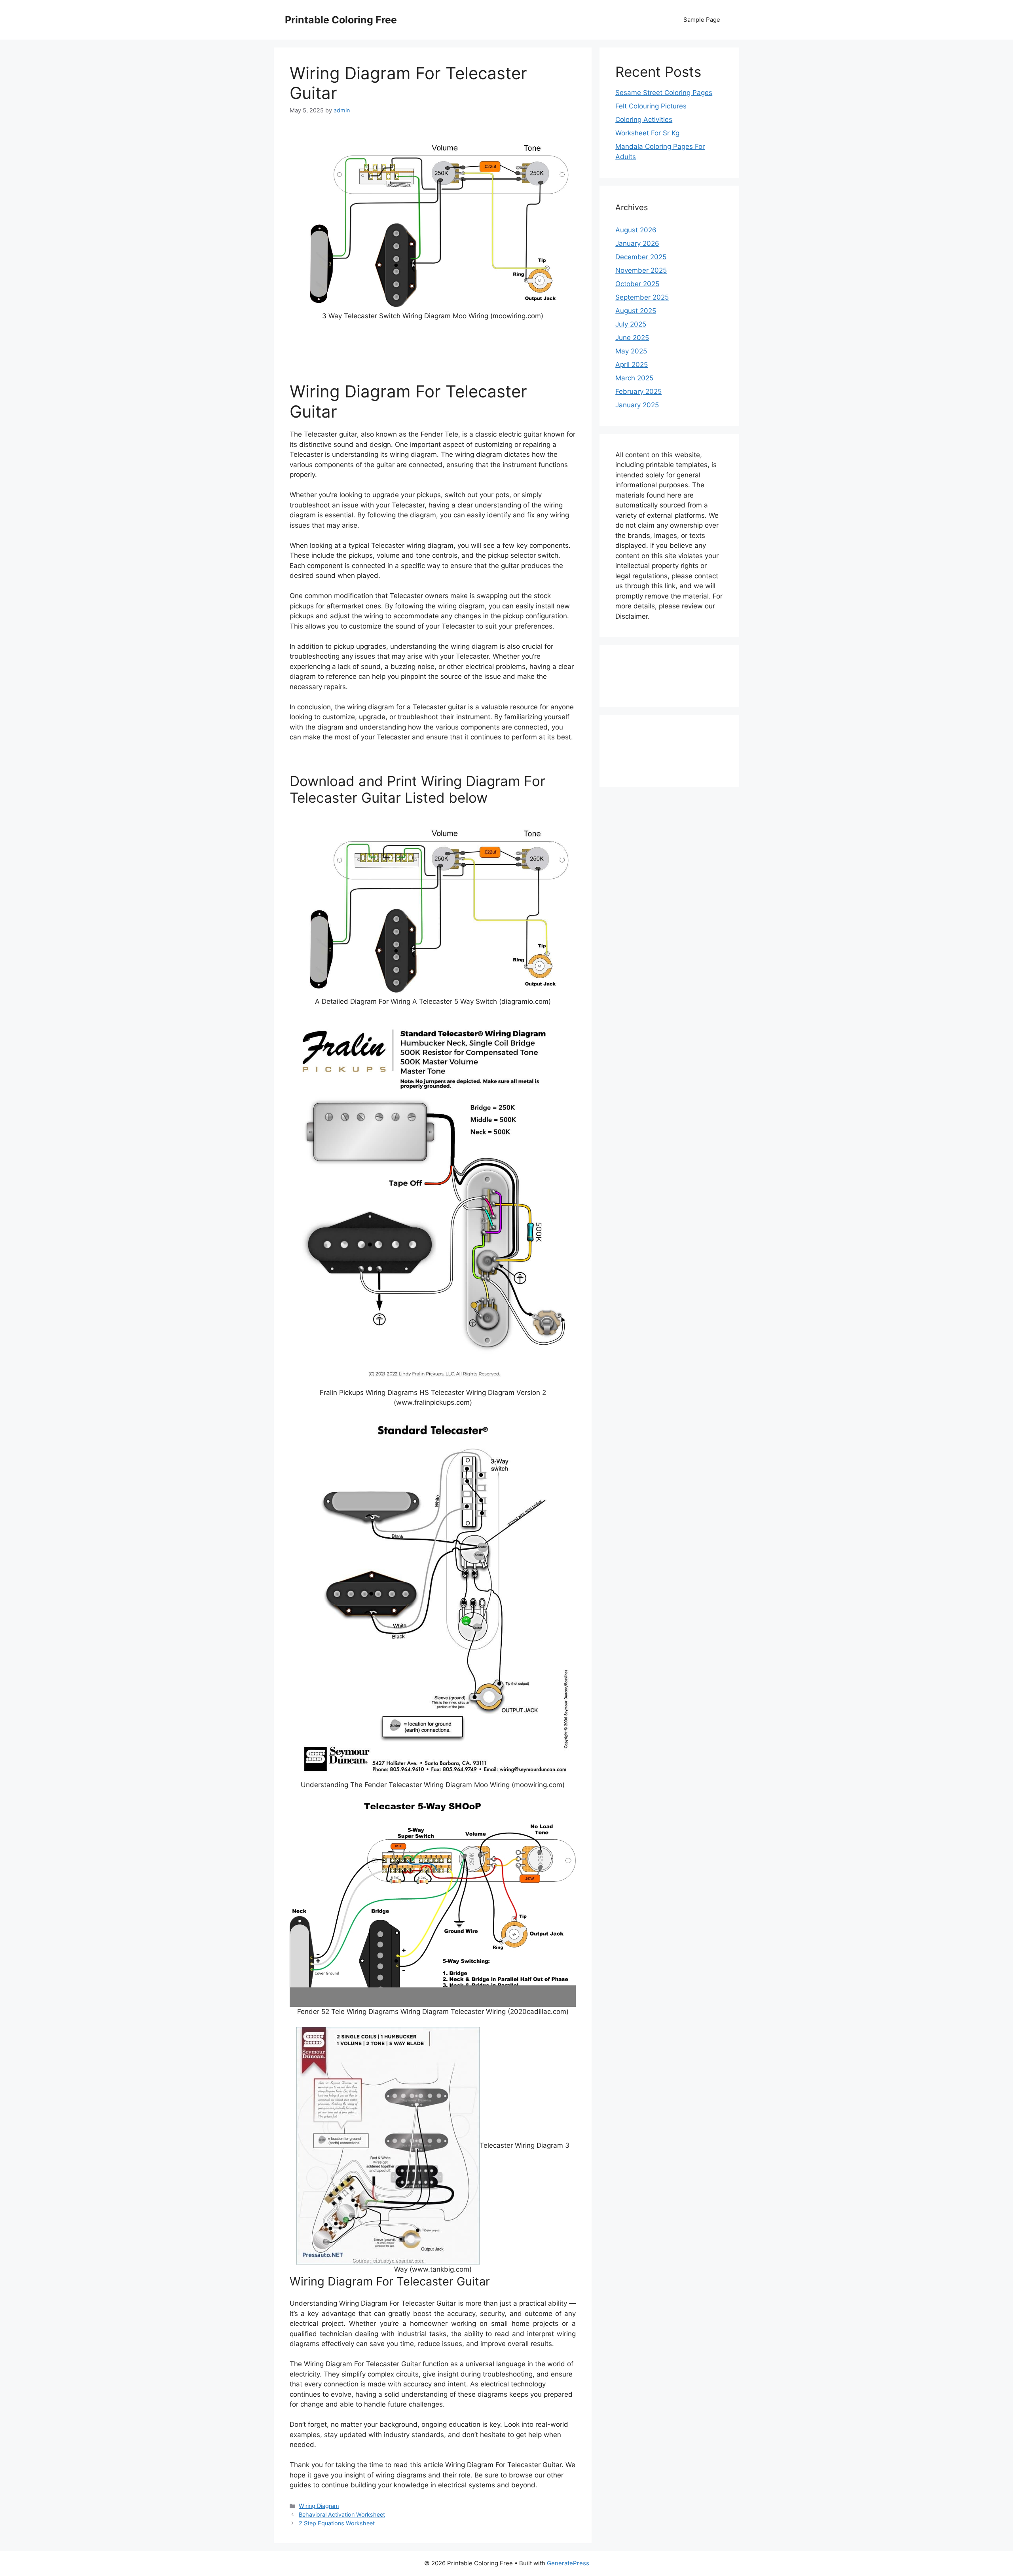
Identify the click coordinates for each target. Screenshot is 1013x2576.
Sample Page (702, 20)
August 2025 (636, 311)
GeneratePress (568, 2563)
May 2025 (631, 351)
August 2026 (636, 230)
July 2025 (631, 324)
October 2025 (637, 284)
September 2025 (642, 297)
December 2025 (641, 257)
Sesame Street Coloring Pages (664, 93)
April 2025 (632, 365)
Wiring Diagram (319, 2506)
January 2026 (637, 243)
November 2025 (641, 270)
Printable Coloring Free (341, 20)
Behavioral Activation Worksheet (342, 2514)
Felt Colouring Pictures (651, 106)
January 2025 (637, 405)
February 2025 (638, 391)
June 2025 (632, 338)
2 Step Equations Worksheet (337, 2523)
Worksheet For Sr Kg (647, 133)
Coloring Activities (644, 120)
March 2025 (634, 378)
